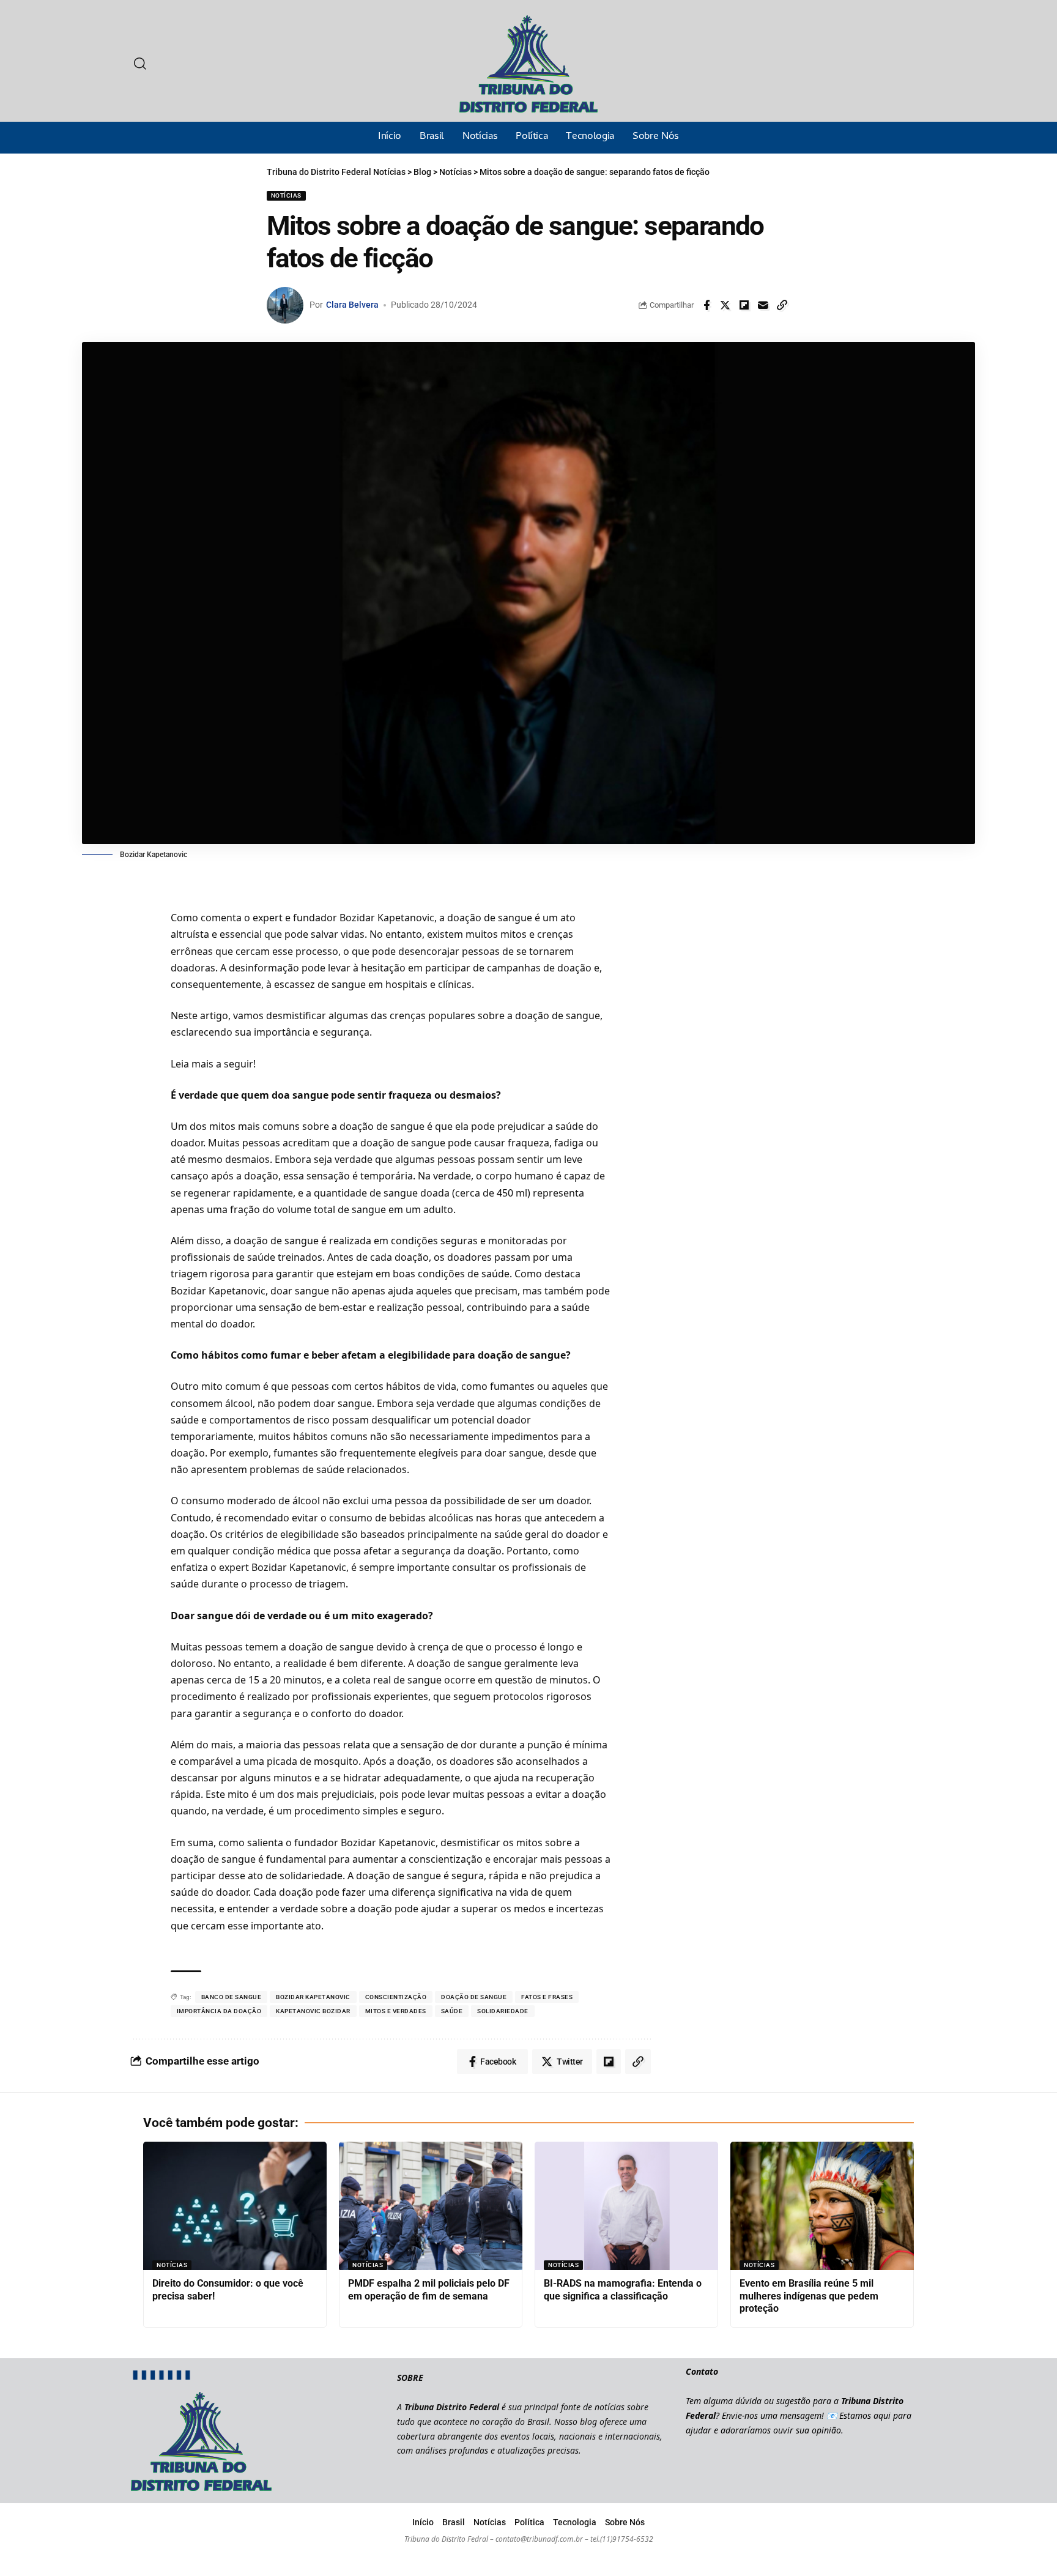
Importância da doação (219, 2011)
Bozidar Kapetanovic (313, 1997)
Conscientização (396, 1997)
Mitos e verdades (396, 2011)
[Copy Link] (782, 305)
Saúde (452, 2011)
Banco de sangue (232, 1997)
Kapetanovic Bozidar (313, 2011)
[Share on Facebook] (707, 305)
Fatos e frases (547, 1997)
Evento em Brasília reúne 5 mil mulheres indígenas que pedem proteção (809, 2296)
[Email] (763, 305)
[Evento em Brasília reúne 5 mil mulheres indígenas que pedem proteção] (822, 2206)
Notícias (286, 195)
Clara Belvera (352, 305)
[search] (140, 64)
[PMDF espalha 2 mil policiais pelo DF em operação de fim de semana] (431, 2206)
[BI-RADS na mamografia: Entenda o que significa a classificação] (626, 2206)
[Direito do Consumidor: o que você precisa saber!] (235, 2206)
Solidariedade (503, 2011)
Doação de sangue (474, 1997)
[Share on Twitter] (725, 305)
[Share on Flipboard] (744, 305)
